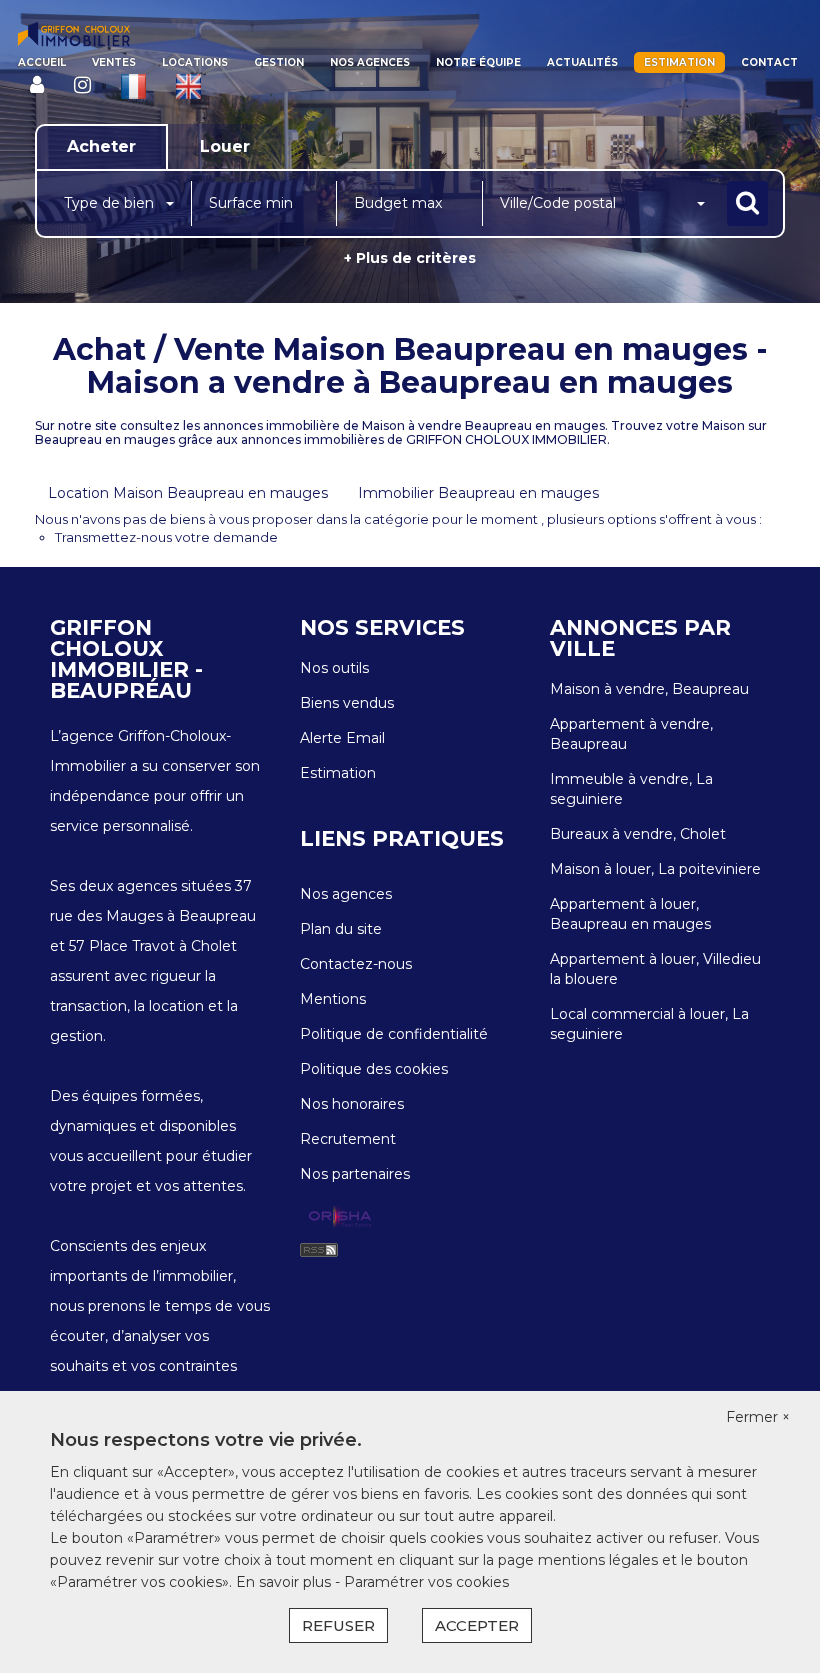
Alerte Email (342, 738)
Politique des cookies (374, 1069)
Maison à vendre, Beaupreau (649, 689)
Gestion (279, 62)
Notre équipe (478, 62)
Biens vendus (347, 703)
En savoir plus (285, 1582)
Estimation (679, 62)
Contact (769, 62)
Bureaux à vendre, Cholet (638, 834)
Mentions (333, 999)
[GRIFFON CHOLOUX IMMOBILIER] (74, 35)
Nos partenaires (355, 1174)
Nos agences (370, 62)
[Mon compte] (37, 85)
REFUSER (338, 1625)
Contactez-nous (356, 964)
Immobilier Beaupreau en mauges (478, 493)
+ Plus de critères (410, 258)
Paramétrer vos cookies (426, 1582)
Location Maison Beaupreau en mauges (188, 493)
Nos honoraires (352, 1104)
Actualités (582, 62)
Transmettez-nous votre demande (166, 537)
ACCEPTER (477, 1625)
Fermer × (758, 1417)
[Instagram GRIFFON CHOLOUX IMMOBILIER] (82, 85)
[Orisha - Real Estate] (340, 1217)
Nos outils (334, 668)
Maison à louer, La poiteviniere (655, 869)
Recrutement (348, 1139)
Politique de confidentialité (394, 1034)
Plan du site (341, 929)
